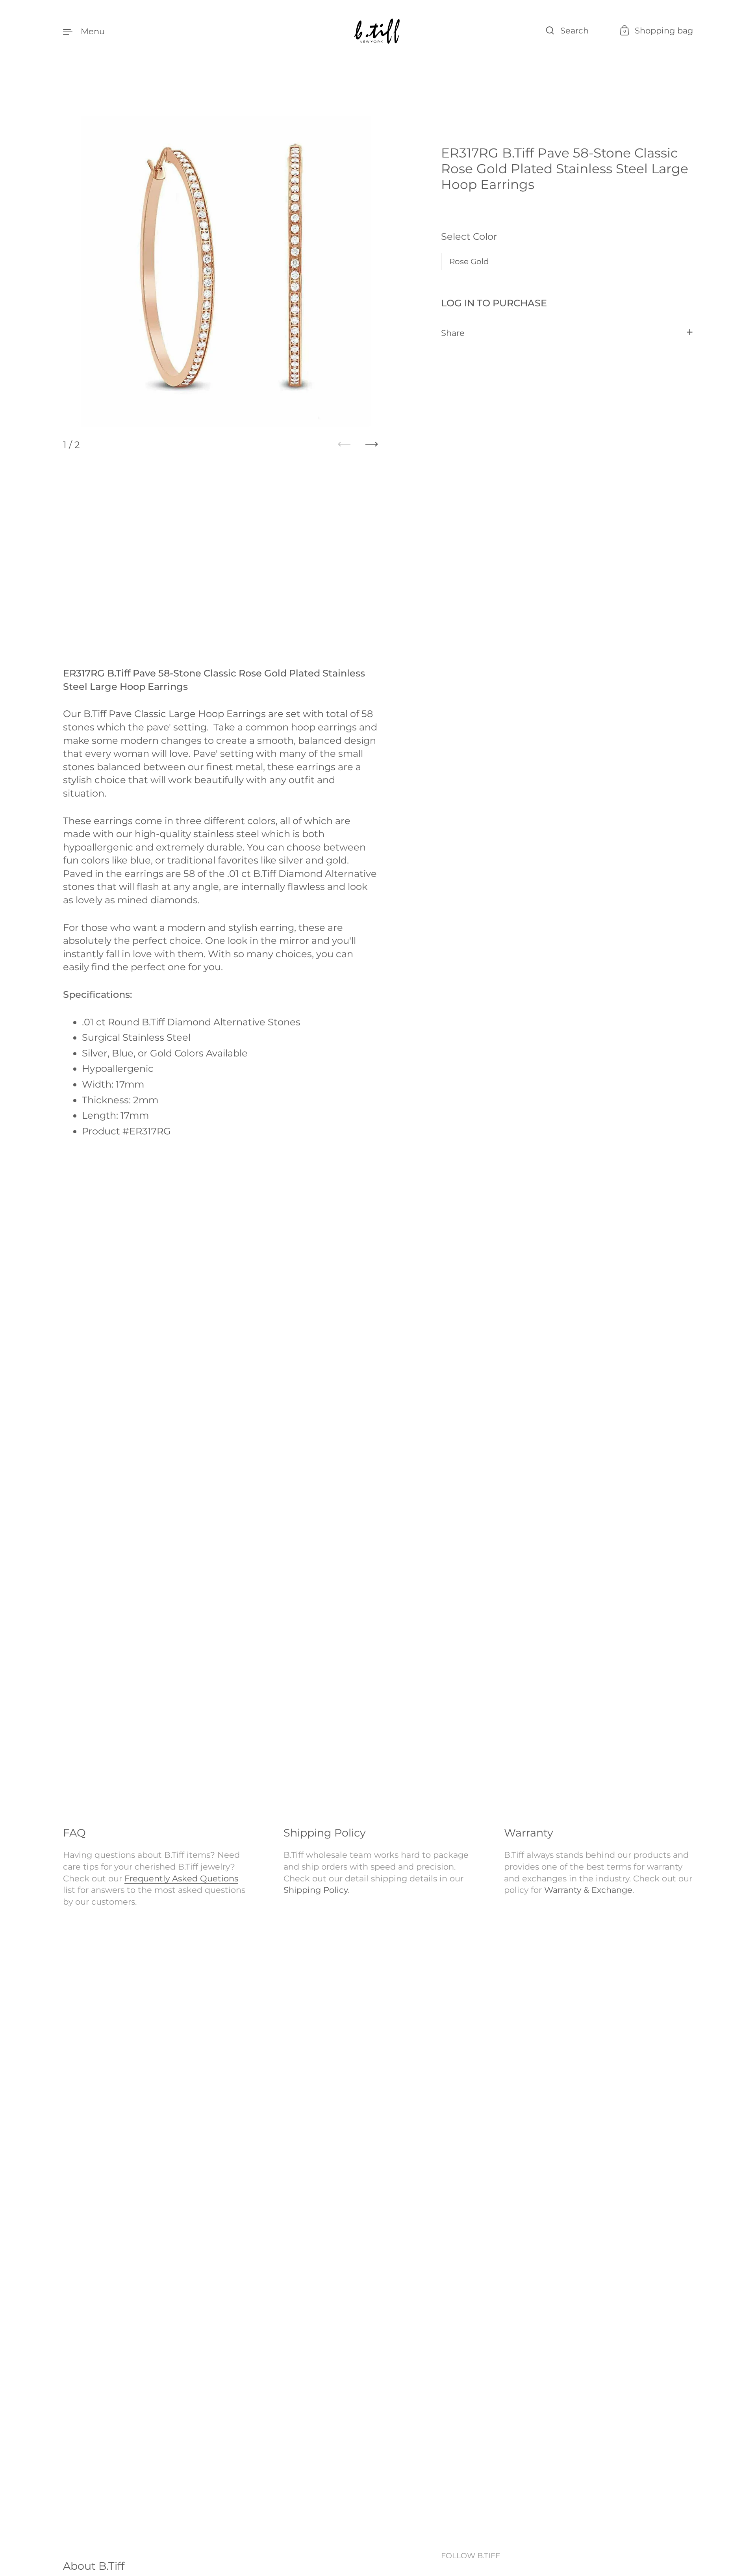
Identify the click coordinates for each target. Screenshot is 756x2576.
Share (453, 333)
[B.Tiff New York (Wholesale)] (378, 31)
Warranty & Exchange (588, 1890)
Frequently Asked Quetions (181, 1878)
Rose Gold (469, 262)
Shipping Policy (316, 1890)
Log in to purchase (494, 303)
